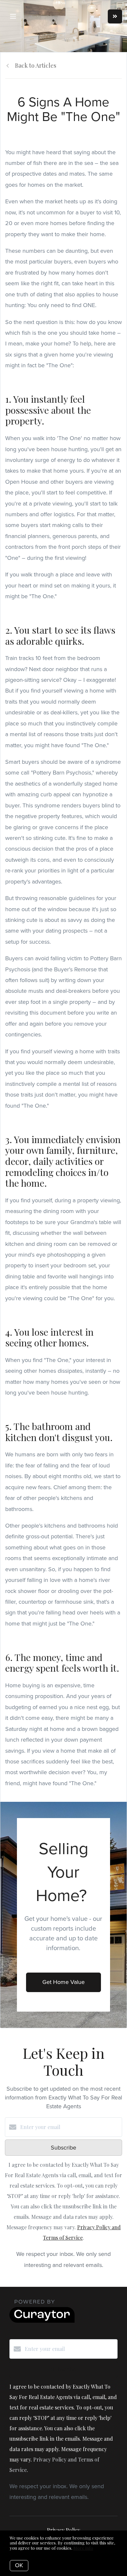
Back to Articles (36, 65)
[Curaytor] (42, 2321)
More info (83, 2548)
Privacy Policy (63, 2530)
